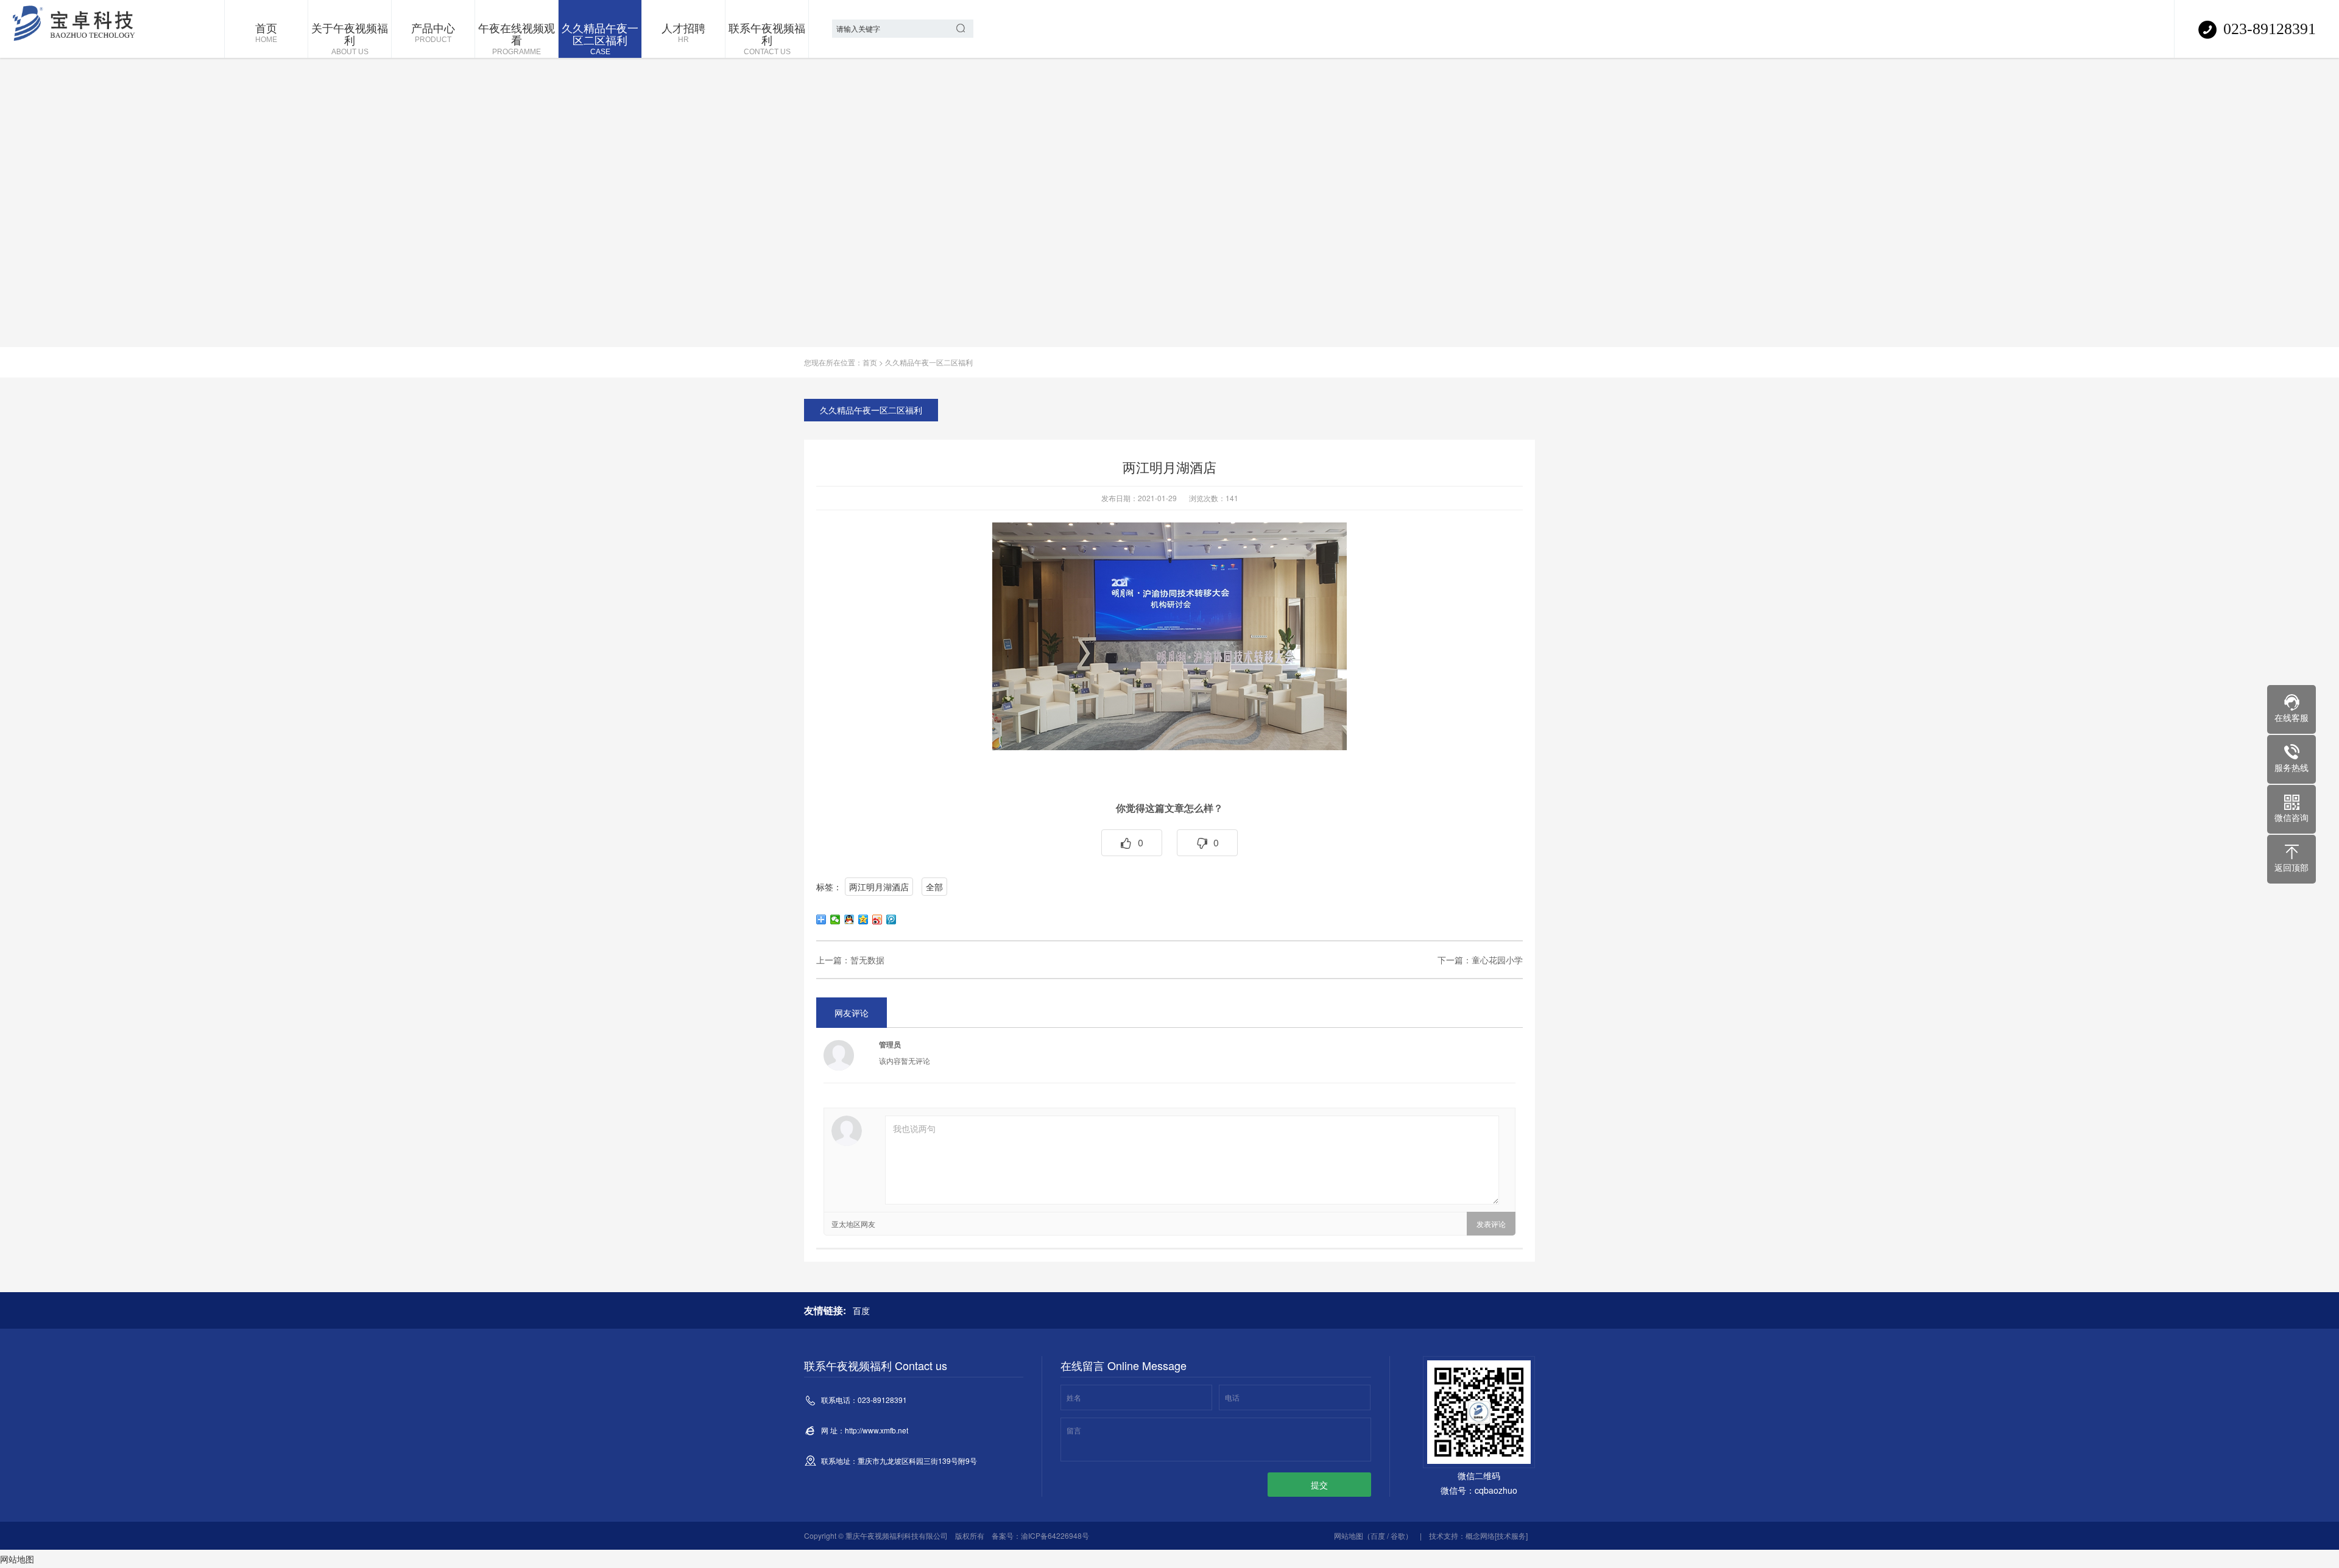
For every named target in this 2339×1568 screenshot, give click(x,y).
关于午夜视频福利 (350, 38)
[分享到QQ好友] (849, 919)
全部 (934, 887)
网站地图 (1349, 1535)
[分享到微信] (835, 919)
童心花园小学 (1497, 960)
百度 (861, 1310)
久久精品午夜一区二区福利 (600, 38)
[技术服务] (1511, 1535)
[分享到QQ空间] (863, 919)
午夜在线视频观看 (517, 38)
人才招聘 (683, 32)
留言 (1074, 1430)
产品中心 (433, 32)
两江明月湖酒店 (879, 887)
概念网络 (1480, 1535)
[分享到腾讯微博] (891, 919)
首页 (266, 32)
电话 (1232, 1397)
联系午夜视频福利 (767, 38)
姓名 (1074, 1397)
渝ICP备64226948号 (1055, 1535)
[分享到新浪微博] (877, 919)
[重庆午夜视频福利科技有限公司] (76, 29)
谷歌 (1398, 1535)
